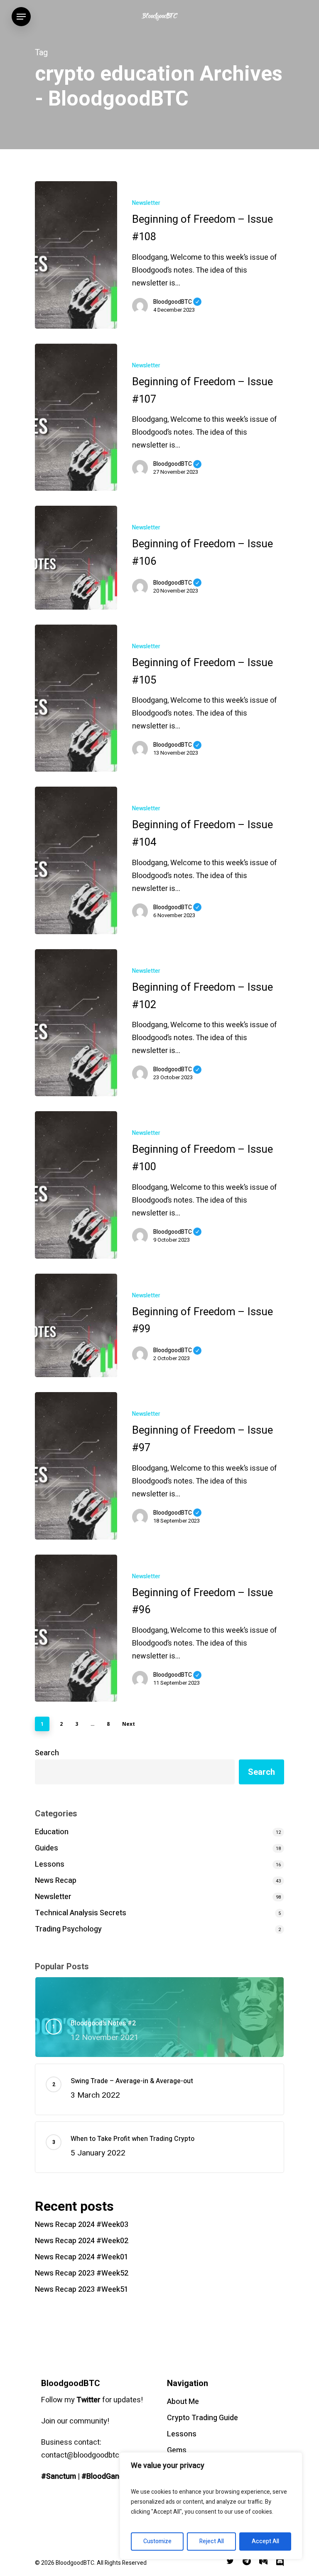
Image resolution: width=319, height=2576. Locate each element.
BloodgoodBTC (177, 302)
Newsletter (146, 203)
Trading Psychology (68, 1929)
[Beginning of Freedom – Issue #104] (76, 860)
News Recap (56, 1881)
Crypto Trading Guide (202, 2418)
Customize (157, 2541)
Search (47, 1753)
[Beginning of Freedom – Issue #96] (76, 1628)
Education (52, 1832)
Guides (47, 1848)
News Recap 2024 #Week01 (82, 2257)
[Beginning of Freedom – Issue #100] (76, 1185)
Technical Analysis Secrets (81, 1913)
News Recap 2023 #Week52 (82, 2273)
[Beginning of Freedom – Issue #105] (76, 698)
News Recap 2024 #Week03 (82, 2225)
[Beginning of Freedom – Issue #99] (76, 1325)
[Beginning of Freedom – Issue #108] (76, 255)
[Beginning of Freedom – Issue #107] (76, 417)
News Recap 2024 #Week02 (82, 2241)
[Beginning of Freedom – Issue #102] (76, 1023)
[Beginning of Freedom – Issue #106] (76, 557)
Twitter (88, 2400)
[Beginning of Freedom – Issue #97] (76, 1466)
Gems (177, 2450)
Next (129, 1724)
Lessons (50, 1864)
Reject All (212, 2541)
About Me (183, 2402)
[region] (211, 2506)
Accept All (265, 2541)
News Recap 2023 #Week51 (82, 2289)
